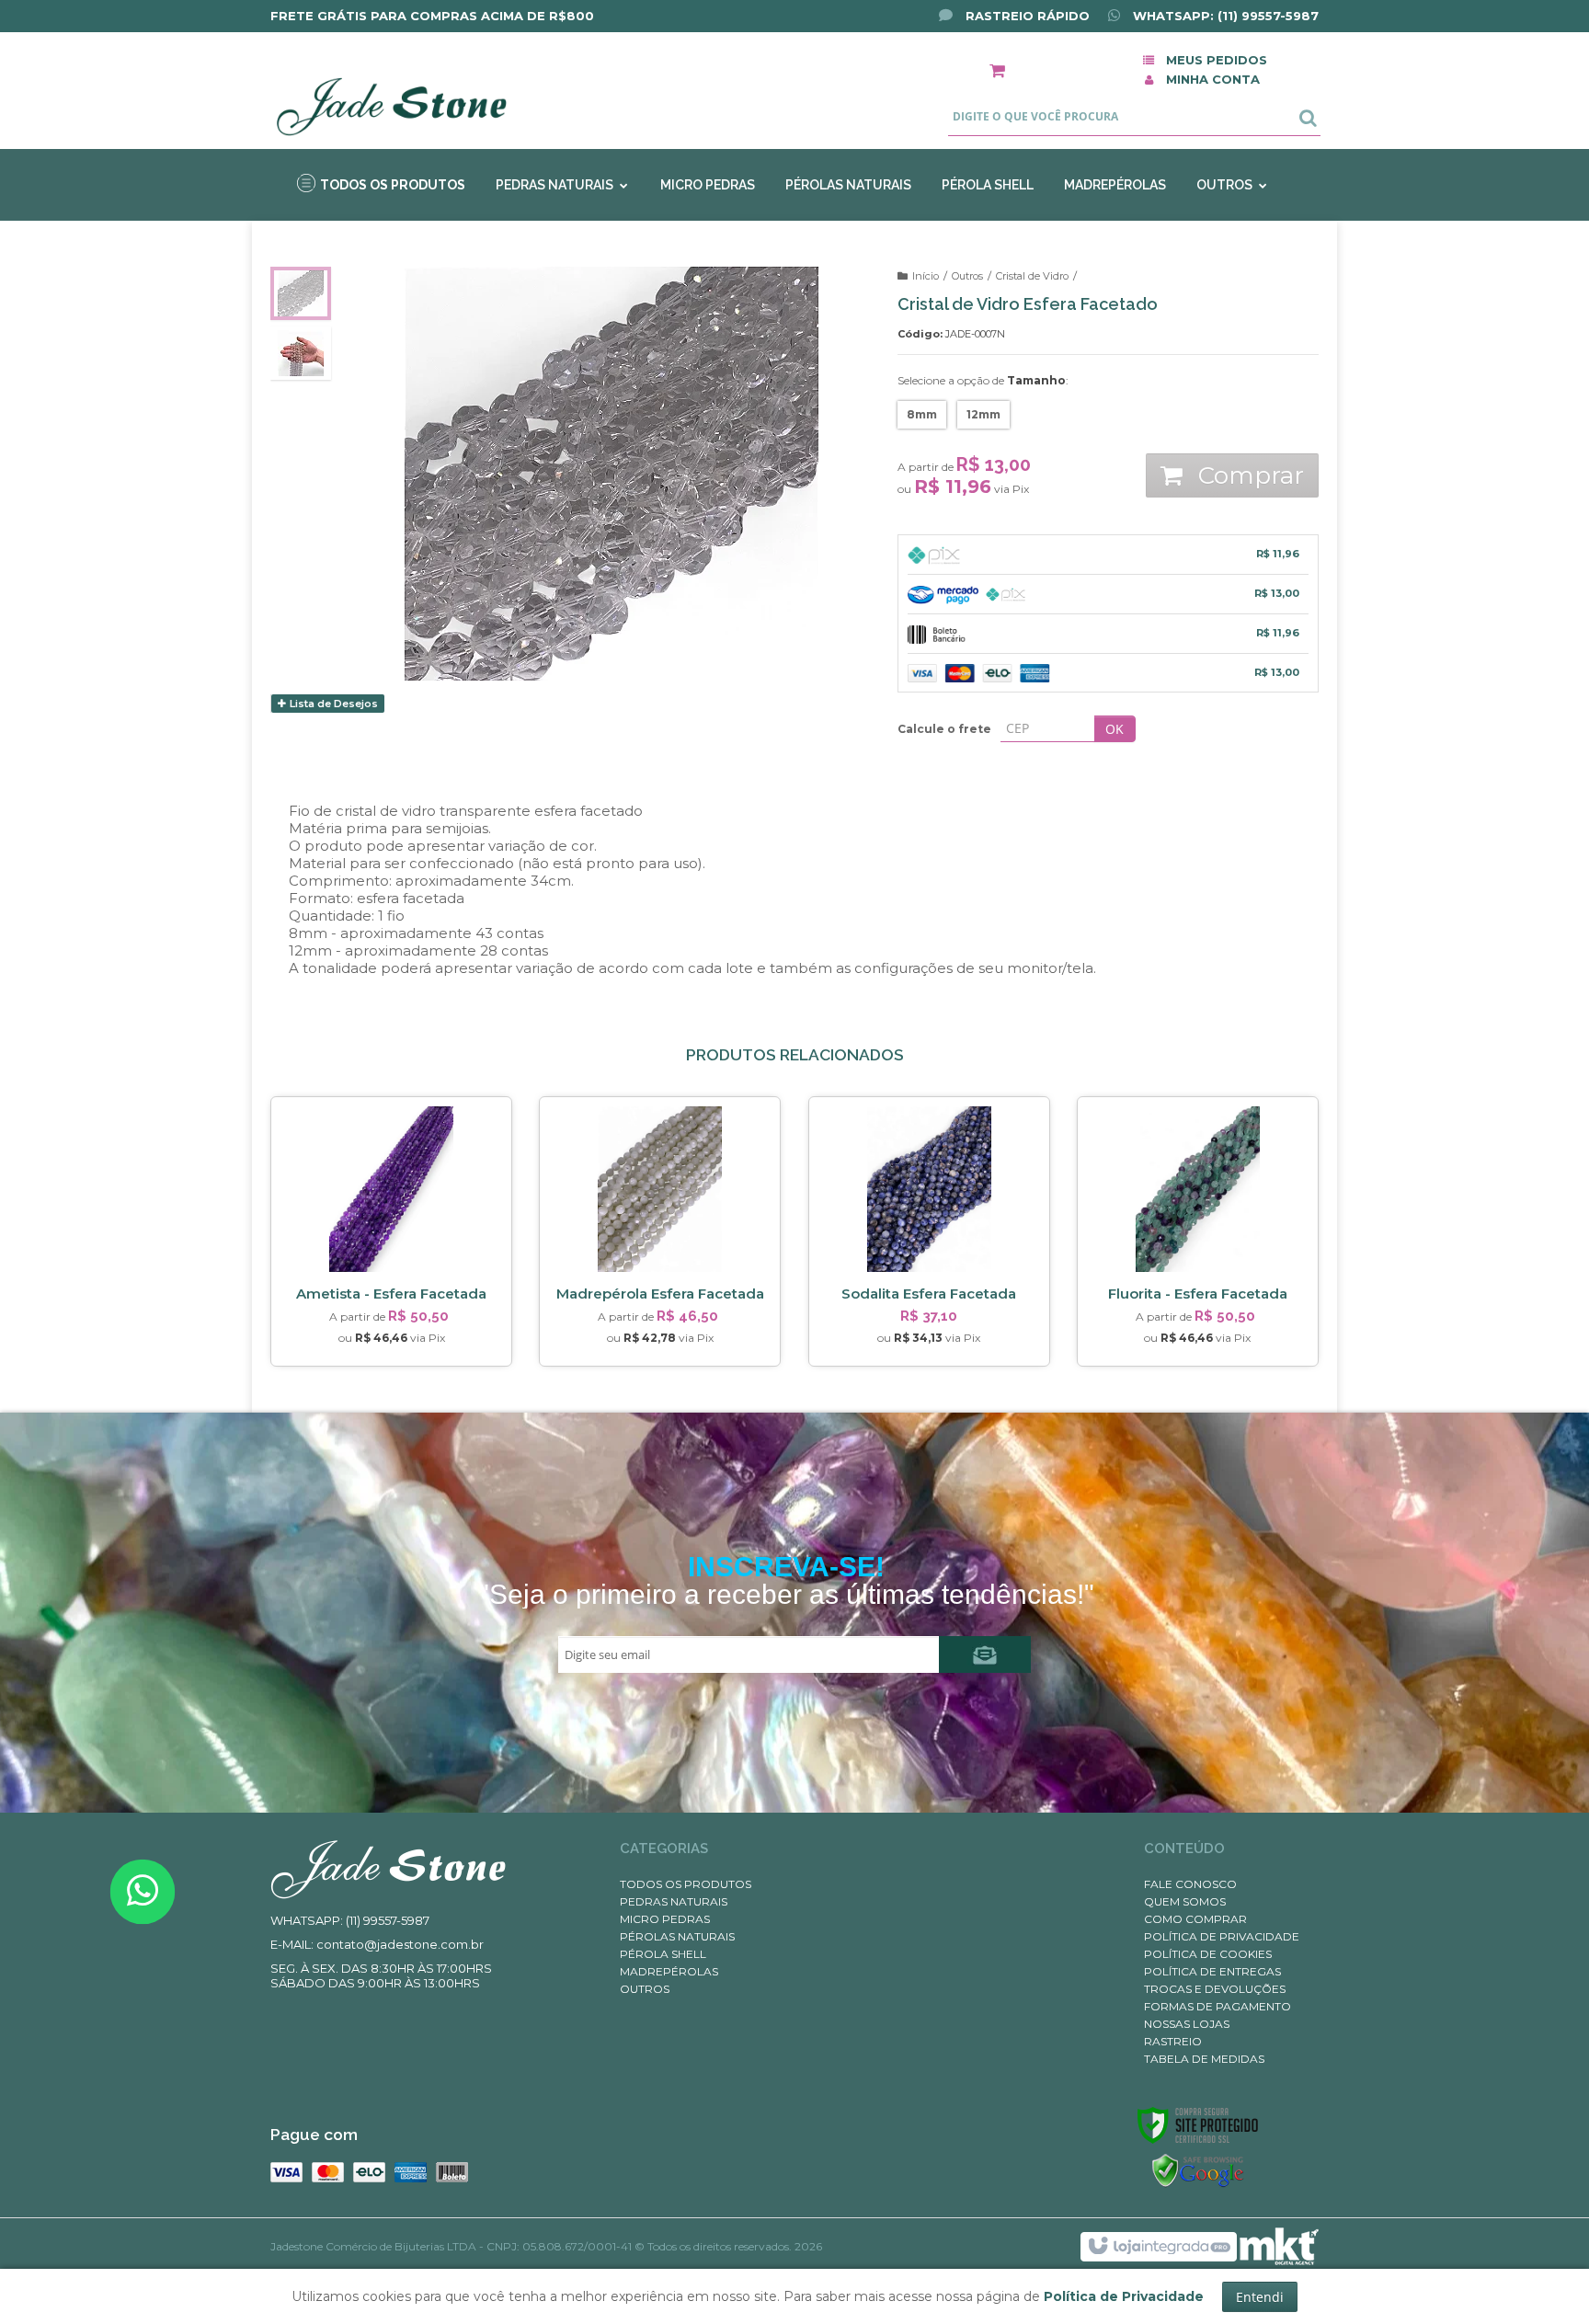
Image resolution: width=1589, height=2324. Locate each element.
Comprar (1248, 475)
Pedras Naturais (674, 1901)
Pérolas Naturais (677, 1936)
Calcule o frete (944, 729)
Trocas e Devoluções (1215, 1989)
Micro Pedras (665, 1919)
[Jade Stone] (391, 93)
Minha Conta (1213, 79)
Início (926, 276)
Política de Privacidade (1222, 1936)
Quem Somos (1185, 1901)
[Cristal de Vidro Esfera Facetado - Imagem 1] (301, 293)
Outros (967, 276)
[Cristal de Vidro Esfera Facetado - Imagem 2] (301, 353)
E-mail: (377, 1944)
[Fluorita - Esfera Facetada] (1198, 1231)
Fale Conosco (1190, 1884)
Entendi (1260, 2297)
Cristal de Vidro (1032, 276)
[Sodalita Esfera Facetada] (929, 1231)
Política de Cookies (1208, 1954)
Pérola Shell (663, 1954)
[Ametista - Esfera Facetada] (391, 1231)
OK (1115, 729)
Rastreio (1173, 2041)
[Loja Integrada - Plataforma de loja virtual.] (1158, 2247)
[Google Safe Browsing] (1198, 2171)
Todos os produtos (686, 1884)
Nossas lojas (1187, 2024)
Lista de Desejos (332, 704)
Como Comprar (1195, 1919)
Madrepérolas (669, 1971)
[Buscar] (1308, 117)
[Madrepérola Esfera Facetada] (660, 1231)
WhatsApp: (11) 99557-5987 (1224, 16)
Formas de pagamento (1217, 2006)
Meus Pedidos (1217, 60)
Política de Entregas (1212, 1971)
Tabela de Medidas (1204, 2059)
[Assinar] (985, 1654)
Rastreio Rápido (1026, 16)
